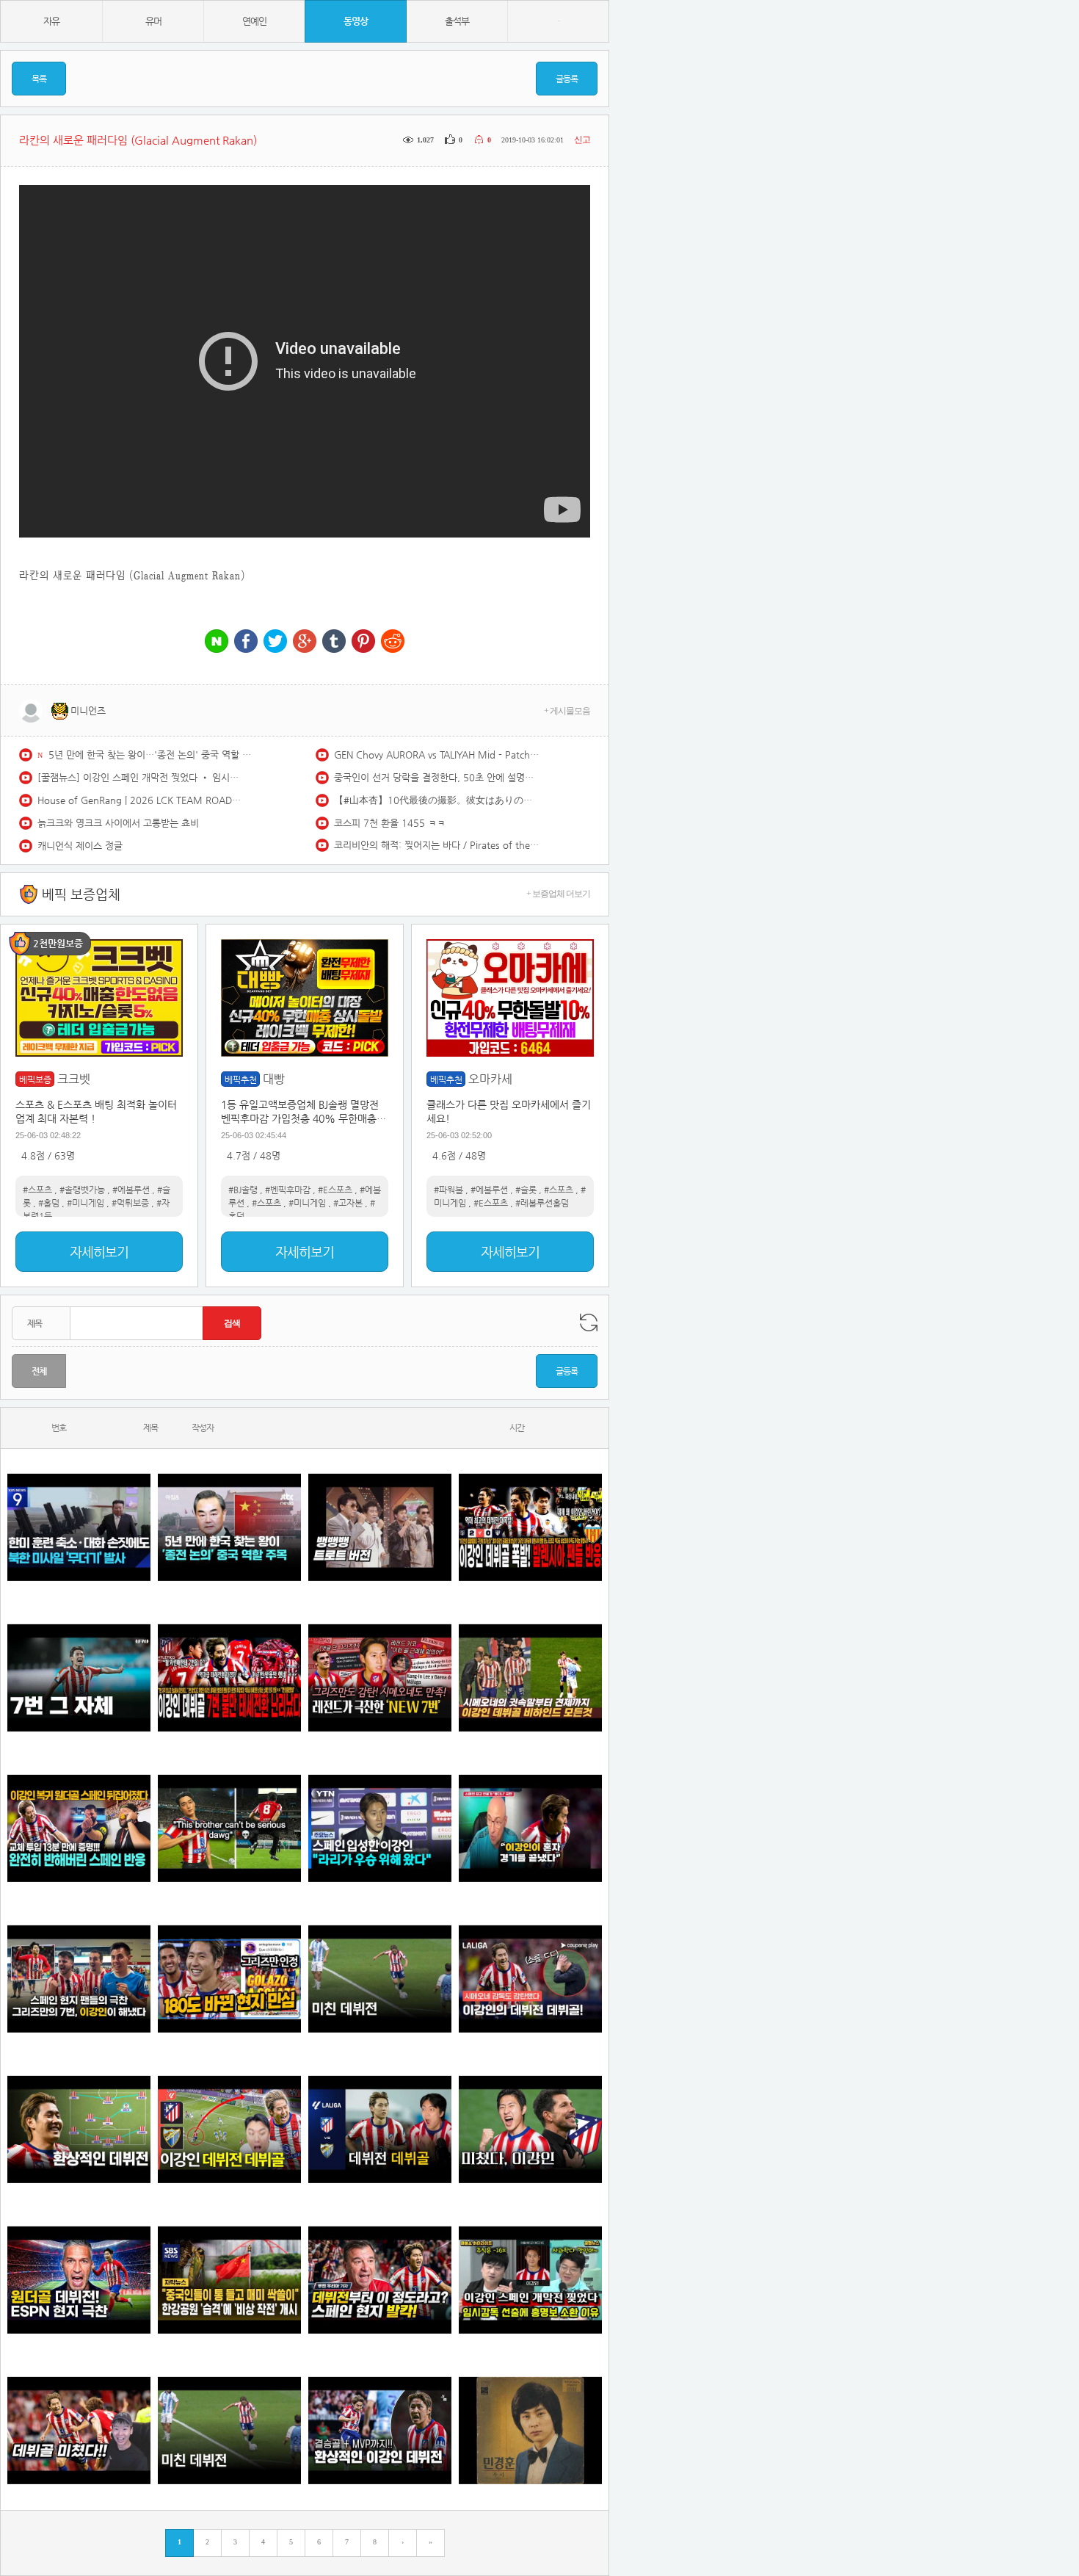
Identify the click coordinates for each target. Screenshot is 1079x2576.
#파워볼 (448, 1190)
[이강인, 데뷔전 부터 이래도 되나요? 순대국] (530, 2130)
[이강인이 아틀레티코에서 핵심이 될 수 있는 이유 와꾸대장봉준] (380, 1979)
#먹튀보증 (130, 1203)
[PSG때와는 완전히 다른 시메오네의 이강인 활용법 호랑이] (79, 1678)
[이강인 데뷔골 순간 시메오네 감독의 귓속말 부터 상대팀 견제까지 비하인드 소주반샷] (530, 1678)
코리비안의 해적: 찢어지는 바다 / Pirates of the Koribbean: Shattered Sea (437, 845)
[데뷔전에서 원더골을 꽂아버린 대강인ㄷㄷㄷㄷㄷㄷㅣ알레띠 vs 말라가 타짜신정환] (380, 2130)
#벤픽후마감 (288, 1190)
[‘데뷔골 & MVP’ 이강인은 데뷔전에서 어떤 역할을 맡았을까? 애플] (79, 2130)
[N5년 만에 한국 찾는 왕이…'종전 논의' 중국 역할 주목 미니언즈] (229, 1528)
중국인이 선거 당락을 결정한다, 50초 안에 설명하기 (437, 777)
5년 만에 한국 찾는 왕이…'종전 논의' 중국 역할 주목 (151, 755)
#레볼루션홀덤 (542, 1203)
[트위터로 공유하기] (275, 642)
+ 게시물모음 (567, 711)
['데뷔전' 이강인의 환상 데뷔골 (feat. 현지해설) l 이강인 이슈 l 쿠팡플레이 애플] (530, 1979)
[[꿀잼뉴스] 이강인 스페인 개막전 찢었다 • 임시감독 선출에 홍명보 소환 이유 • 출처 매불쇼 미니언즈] (530, 2280)
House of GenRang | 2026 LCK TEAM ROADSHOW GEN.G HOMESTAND (140, 800)
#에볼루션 (131, 1190)
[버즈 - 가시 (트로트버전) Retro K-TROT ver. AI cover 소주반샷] (530, 2431)
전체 (39, 1371)
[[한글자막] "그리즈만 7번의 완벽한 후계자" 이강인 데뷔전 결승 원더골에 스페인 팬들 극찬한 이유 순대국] (79, 1979)
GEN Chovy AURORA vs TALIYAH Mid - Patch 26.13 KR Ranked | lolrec (437, 755)
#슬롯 (526, 1190)
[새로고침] (589, 1323)
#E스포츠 (335, 1190)
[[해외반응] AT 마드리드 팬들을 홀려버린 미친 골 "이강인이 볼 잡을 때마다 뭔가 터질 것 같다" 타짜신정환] (79, 1829)
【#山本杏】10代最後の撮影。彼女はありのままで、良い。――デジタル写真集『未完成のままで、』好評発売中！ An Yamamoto (437, 800)
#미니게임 (86, 1203)
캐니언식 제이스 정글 (80, 846)
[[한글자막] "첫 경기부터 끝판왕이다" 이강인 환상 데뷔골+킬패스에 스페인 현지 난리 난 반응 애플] (380, 2280)
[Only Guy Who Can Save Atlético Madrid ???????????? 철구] (229, 1829)
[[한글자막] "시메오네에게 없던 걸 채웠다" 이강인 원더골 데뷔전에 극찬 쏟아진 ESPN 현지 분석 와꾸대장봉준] (79, 2280)
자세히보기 (99, 1252)
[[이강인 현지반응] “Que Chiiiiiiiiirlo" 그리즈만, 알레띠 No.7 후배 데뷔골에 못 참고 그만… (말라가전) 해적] (380, 1678)
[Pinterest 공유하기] (363, 642)
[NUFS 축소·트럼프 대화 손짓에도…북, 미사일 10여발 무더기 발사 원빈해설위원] (79, 1528)
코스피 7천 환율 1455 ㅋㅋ (390, 823)
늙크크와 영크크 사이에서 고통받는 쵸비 (118, 823)
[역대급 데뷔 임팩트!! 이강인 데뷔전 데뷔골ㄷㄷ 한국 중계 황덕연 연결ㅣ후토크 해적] (229, 2130)
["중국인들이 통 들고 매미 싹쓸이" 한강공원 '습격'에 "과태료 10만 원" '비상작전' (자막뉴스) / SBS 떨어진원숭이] (229, 2280)
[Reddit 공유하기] (393, 642)
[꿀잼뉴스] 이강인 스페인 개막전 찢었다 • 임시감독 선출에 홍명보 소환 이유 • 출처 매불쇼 (140, 777)
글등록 (567, 79)
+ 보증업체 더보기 (558, 894)
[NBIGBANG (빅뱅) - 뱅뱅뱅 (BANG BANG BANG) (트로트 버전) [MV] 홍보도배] (380, 1528)
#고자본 (348, 1203)
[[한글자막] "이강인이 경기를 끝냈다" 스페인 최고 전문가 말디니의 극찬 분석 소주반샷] (530, 1829)
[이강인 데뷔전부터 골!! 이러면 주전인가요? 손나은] (79, 2431)
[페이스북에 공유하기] (246, 642)
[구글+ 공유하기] (305, 642)
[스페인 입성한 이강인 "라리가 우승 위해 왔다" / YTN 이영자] (380, 1829)
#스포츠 (37, 1190)
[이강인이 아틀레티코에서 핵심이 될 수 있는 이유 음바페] (229, 2431)
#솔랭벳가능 (82, 1190)
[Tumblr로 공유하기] (334, 642)
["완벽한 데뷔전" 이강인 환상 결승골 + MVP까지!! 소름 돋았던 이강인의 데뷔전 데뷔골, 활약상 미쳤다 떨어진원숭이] (380, 2431)
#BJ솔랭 (243, 1190)
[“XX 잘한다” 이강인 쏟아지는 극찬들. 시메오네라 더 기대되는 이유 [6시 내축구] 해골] (229, 1979)
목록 (39, 79)
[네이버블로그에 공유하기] (217, 642)
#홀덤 (49, 1203)
